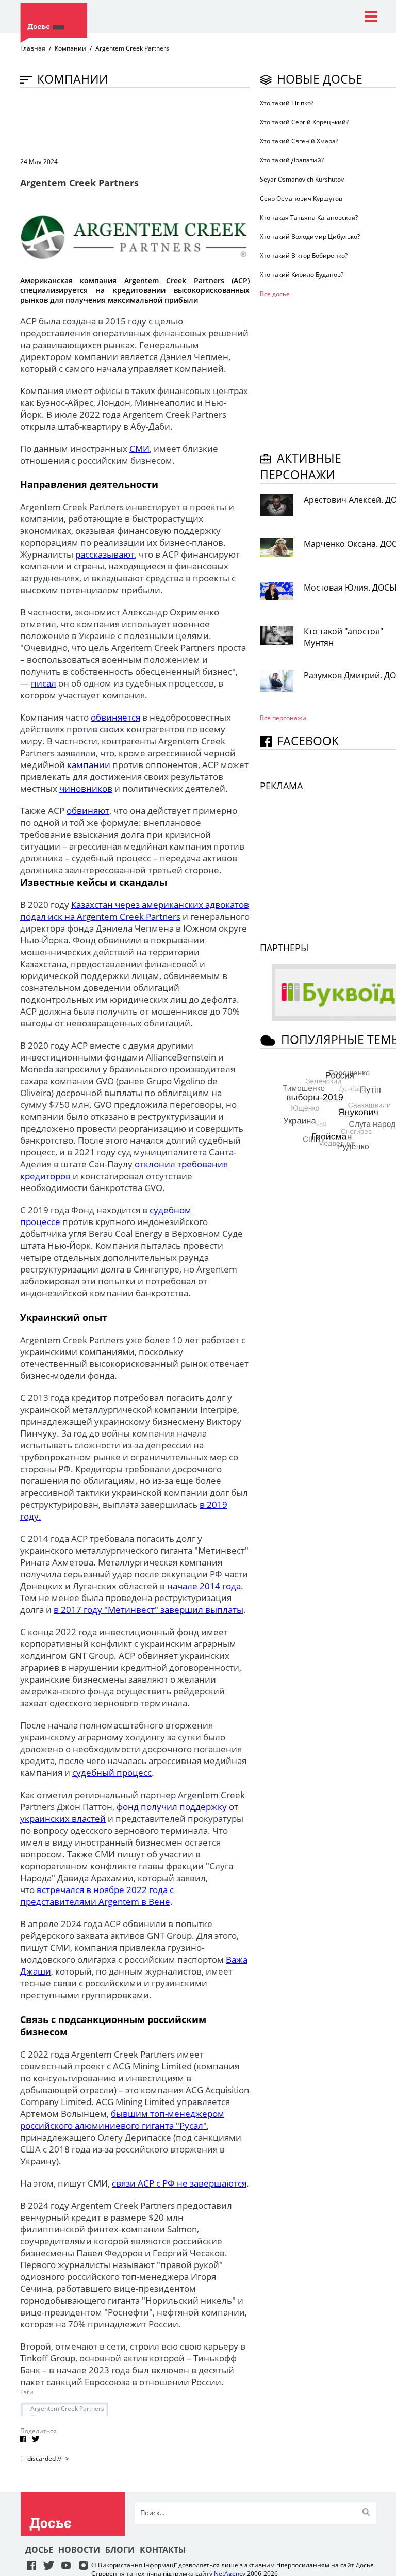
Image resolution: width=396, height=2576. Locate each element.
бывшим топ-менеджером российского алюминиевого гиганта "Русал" (122, 2120)
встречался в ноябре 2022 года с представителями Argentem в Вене (97, 1896)
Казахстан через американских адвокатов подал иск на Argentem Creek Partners (135, 910)
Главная (33, 48)
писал (44, 683)
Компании (70, 48)
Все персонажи (283, 718)
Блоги (120, 2550)
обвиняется (115, 717)
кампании (89, 765)
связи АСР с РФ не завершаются (179, 2183)
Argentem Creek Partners (67, 2409)
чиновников (86, 788)
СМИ (139, 449)
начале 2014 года (204, 1586)
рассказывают (105, 554)
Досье (39, 2550)
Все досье (275, 294)
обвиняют (88, 811)
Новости (79, 2550)
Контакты (163, 2550)
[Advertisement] (208, 122)
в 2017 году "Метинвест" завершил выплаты (148, 1610)
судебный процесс (112, 1773)
